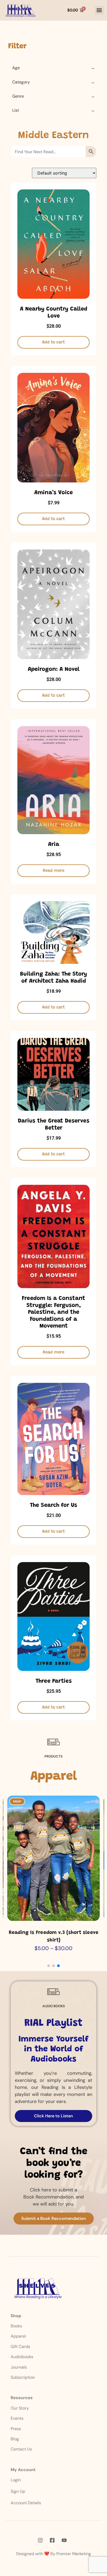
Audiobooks (22, 2357)
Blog (15, 2439)
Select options (54, 1916)
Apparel (18, 2336)
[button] (99, 10)
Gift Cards (20, 2347)
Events (17, 2418)
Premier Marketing (74, 2554)
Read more (54, 871)
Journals (19, 2367)
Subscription (23, 2377)
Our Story (20, 2408)
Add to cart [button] (53, 342)
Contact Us (21, 2449)
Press (16, 2429)
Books (17, 2326)
